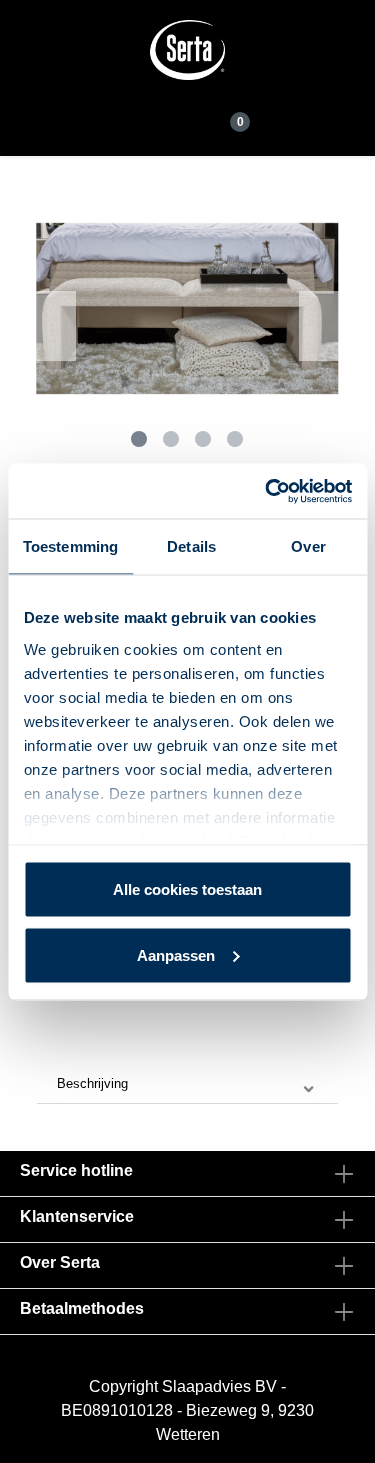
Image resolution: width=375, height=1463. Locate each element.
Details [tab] (191, 546)
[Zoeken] (185, 117)
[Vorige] (56, 326)
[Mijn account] (211, 117)
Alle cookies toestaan (187, 889)
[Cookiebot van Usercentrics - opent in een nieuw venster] (267, 491)
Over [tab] (308, 546)
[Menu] (148, 116)
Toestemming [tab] (70, 546)
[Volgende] (319, 326)
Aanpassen (176, 954)
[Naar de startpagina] (188, 50)
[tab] (187, 1084)
